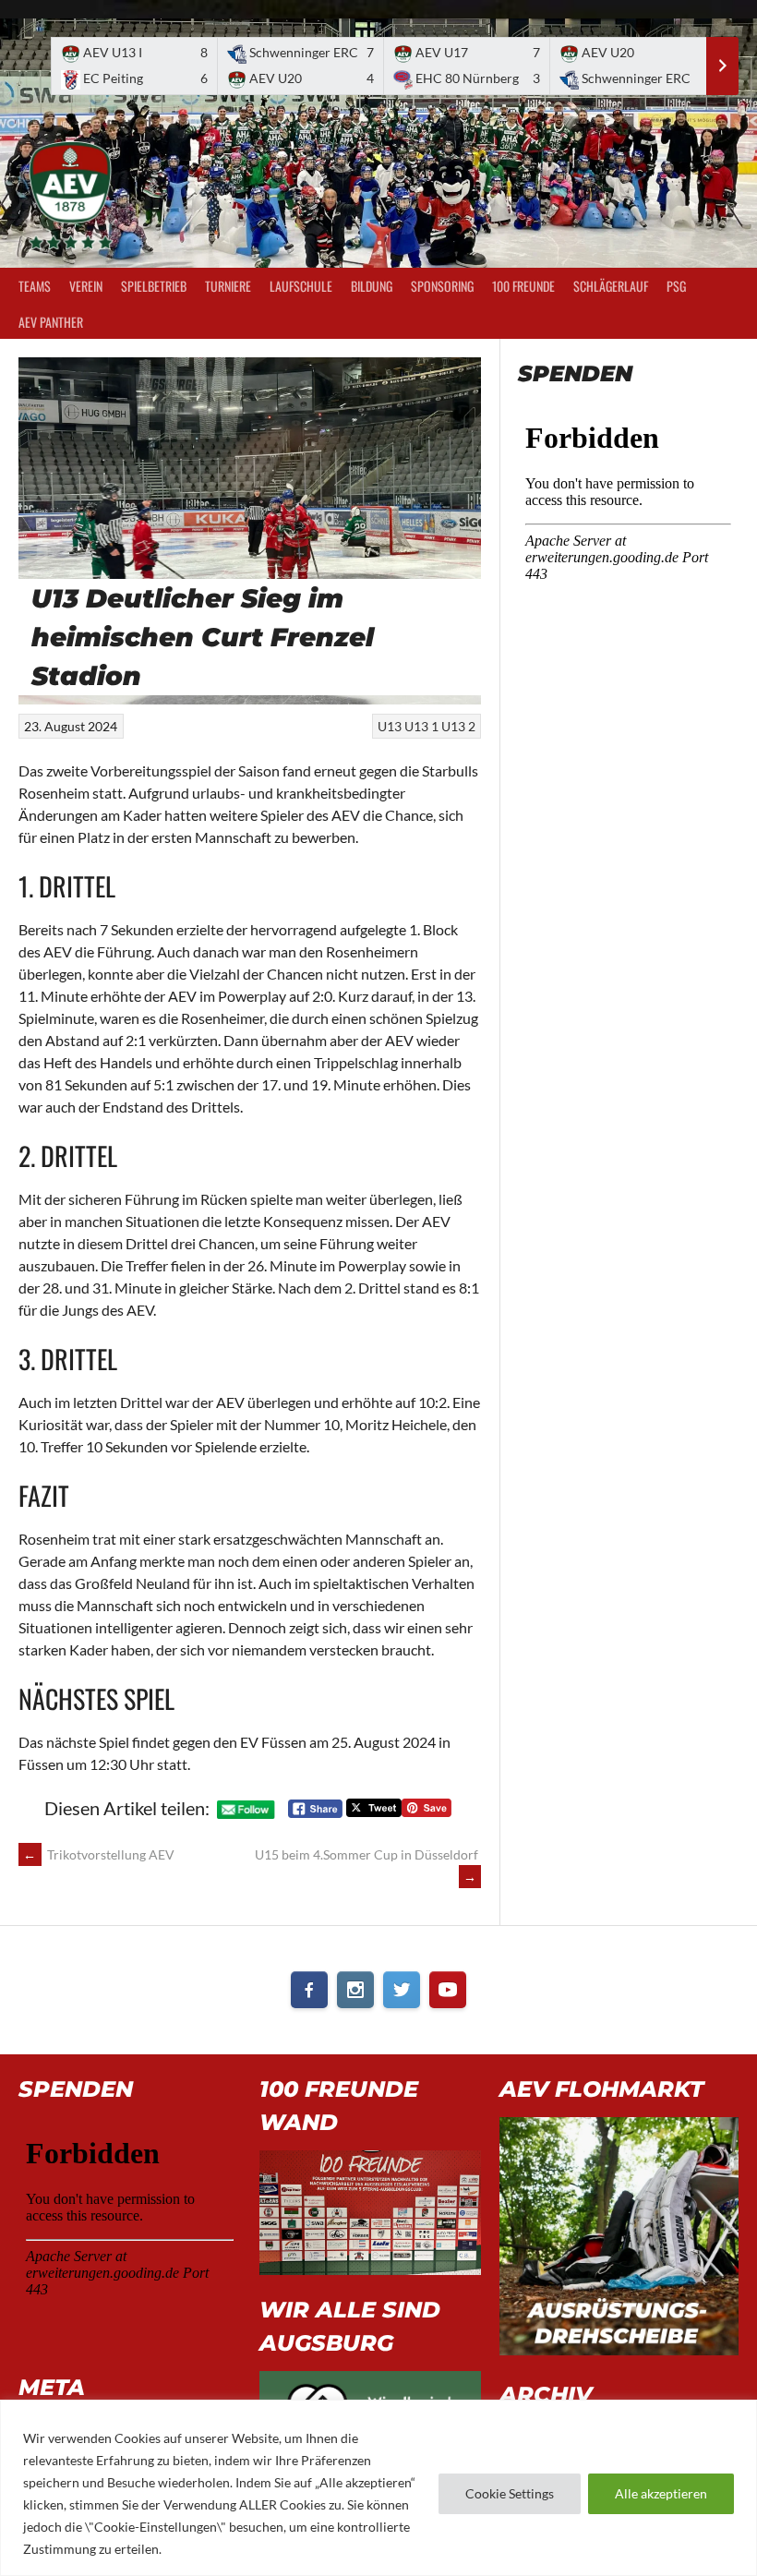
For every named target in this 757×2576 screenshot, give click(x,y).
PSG (676, 286)
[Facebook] (309, 1990)
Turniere (228, 286)
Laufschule (301, 286)
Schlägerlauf (611, 286)
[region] (378, 2488)
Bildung (372, 286)
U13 (390, 726)
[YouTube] (448, 1990)
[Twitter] (402, 1990)
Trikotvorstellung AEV (99, 1854)
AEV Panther (51, 322)
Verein (86, 286)
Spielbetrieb (154, 286)
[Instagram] (355, 1990)
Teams (35, 286)
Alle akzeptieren (661, 2493)
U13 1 (421, 726)
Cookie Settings (510, 2493)
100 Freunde (523, 286)
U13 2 (458, 726)
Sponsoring (442, 286)
